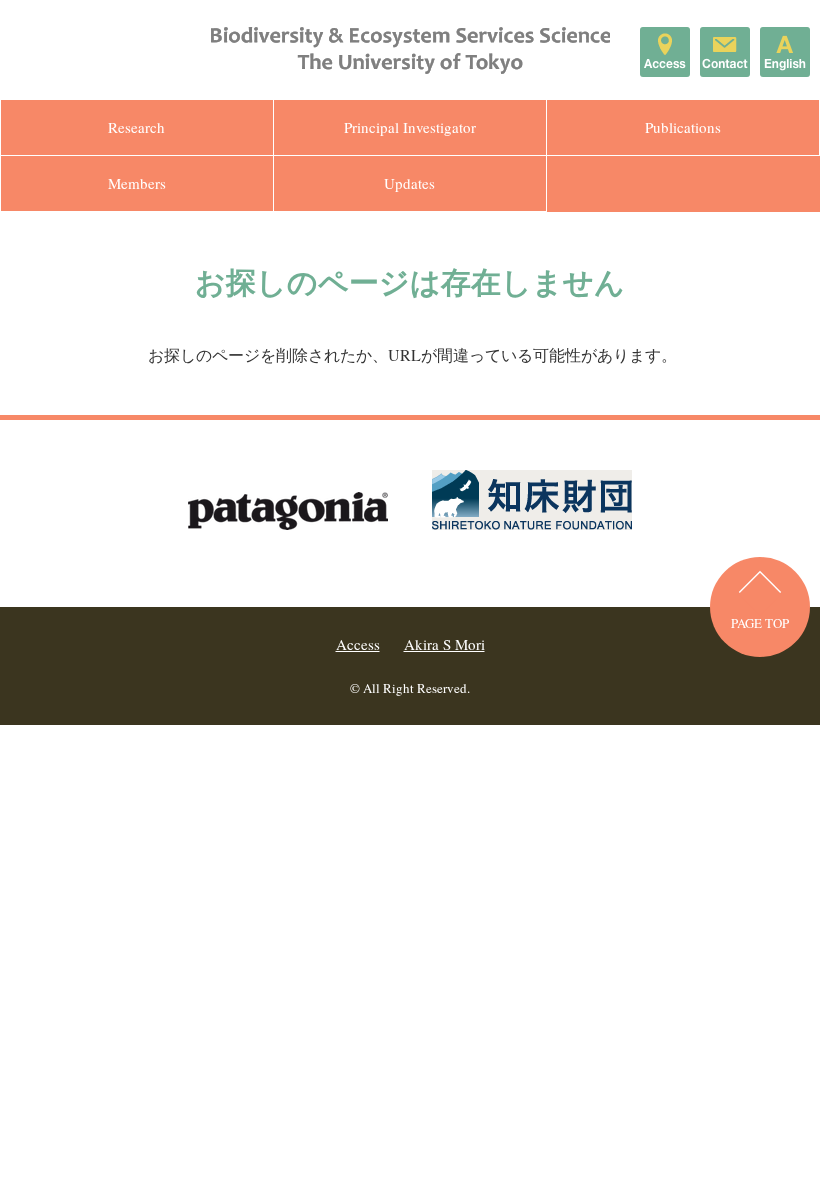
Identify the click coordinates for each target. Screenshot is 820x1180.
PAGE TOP (760, 623)
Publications (683, 127)
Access (358, 644)
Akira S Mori (444, 644)
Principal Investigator (410, 127)
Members (137, 183)
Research (136, 127)
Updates (409, 183)
